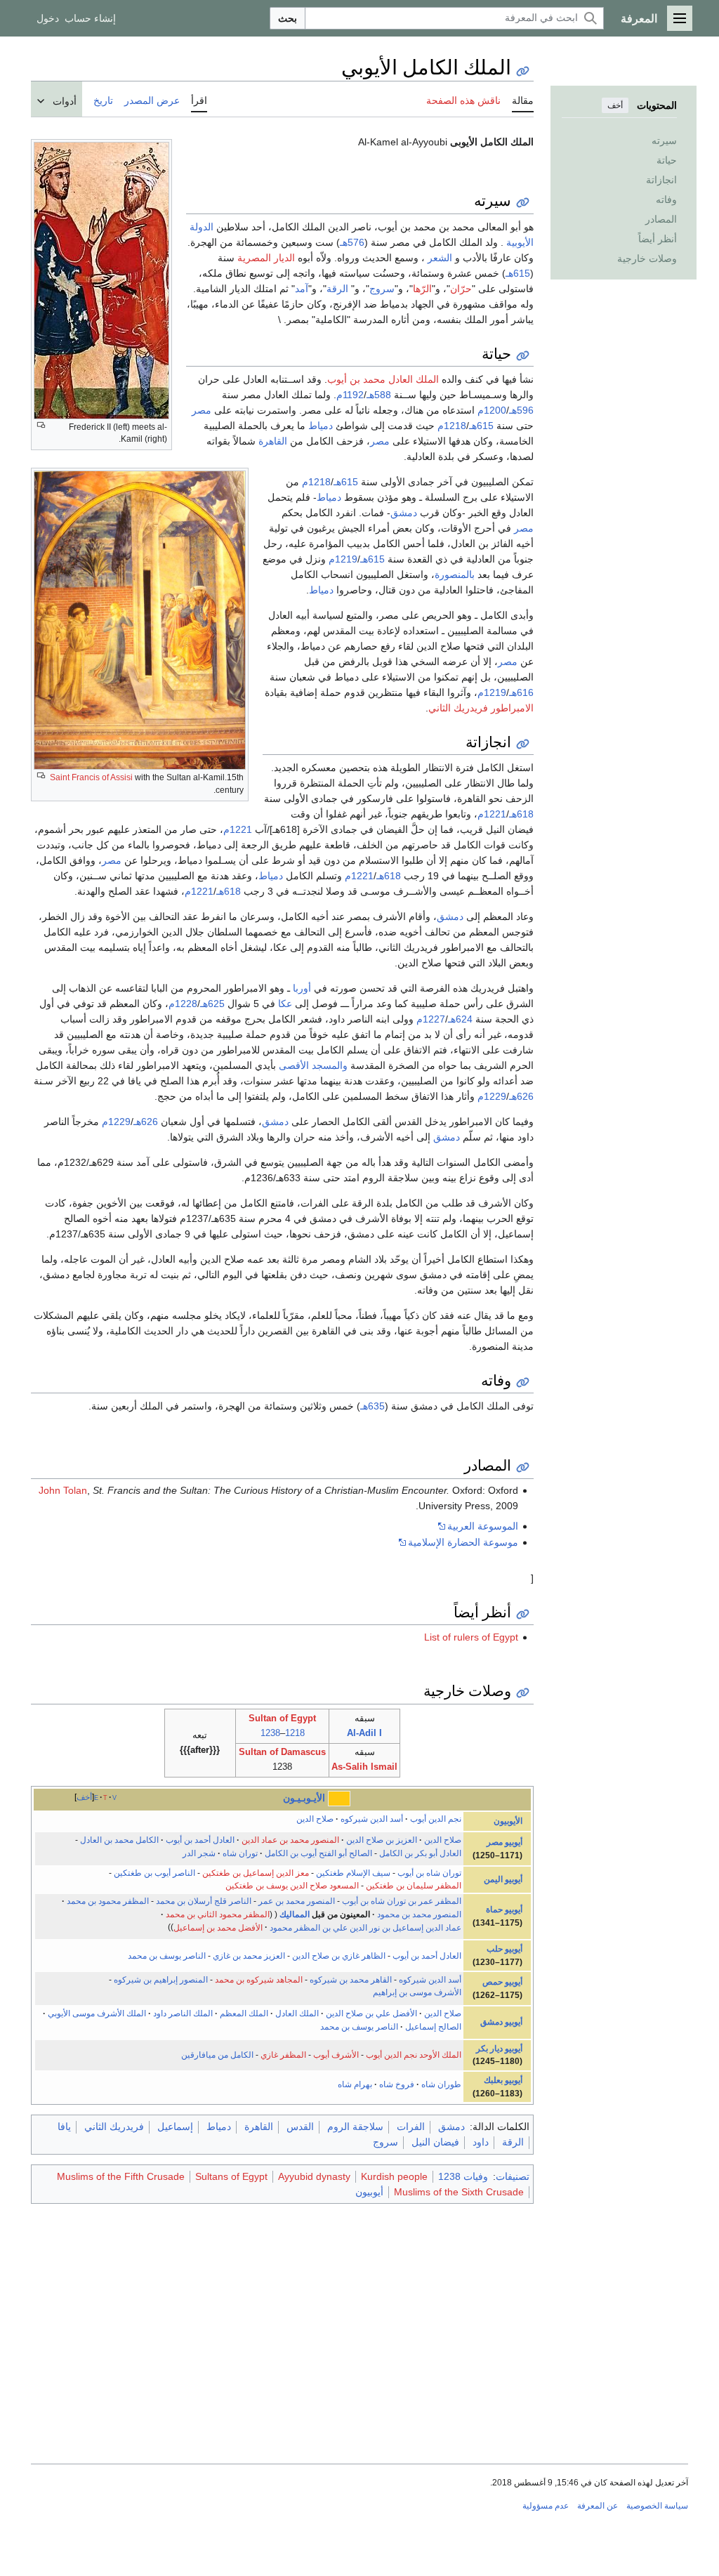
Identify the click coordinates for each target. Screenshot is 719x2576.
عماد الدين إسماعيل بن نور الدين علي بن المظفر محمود (365, 1927)
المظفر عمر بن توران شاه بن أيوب (402, 1901)
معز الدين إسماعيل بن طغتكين (256, 1873)
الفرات (411, 2127)
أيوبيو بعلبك (503, 2080)
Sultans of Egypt (231, 2176)
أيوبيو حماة (504, 1910)
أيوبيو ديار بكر (499, 2049)
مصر (202, 410)
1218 (295, 1733)
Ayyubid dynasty (314, 2176)
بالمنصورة (455, 574)
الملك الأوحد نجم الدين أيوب (414, 2055)
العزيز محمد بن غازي (249, 1956)
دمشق (404, 513)
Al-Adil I (364, 1733)
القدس (300, 2127)
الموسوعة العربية (483, 1526)
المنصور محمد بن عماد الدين (290, 1840)
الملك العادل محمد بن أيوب (383, 379)
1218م (452, 426)
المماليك (295, 1914)
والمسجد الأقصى (313, 1065)
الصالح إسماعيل (433, 2027)
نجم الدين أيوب (436, 1819)
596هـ (521, 410)
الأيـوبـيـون (304, 1798)
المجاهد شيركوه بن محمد (259, 1980)
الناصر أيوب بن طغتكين (154, 1873)
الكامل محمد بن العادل (119, 1840)
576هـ (352, 242)
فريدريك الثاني (114, 2127)
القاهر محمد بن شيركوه (351, 1980)
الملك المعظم (244, 2013)
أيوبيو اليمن (503, 1879)
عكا (285, 1004)
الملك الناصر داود (183, 2013)
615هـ (518, 273)
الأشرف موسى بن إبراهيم (417, 1992)
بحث (288, 18)
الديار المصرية (266, 258)
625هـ (212, 1004)
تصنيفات (513, 2176)
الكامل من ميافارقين (217, 2055)
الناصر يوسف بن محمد (167, 1956)
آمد (302, 289)
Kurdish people (394, 2176)
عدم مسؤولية (546, 2506)
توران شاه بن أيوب (429, 1873)
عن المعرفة (598, 2506)
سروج (382, 289)
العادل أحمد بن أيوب (200, 1840)
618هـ (521, 814)
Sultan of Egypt (282, 1718)
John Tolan (63, 1490)
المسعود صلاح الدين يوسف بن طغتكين (292, 1886)
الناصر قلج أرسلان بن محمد (204, 1901)
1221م (492, 814)
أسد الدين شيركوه (372, 1819)
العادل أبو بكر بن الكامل (420, 1853)
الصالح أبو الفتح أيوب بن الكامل (318, 1853)
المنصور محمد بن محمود (419, 1914)
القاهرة (273, 441)
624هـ (460, 1019)
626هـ (521, 1096)
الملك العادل (297, 2013)
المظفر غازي (283, 2055)
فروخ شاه (397, 2084)
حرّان (461, 289)
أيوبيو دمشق (501, 2022)
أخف (615, 105)
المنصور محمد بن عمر (297, 1901)
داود (481, 2142)
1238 (270, 1733)
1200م (492, 410)
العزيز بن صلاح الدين (382, 1840)
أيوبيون (369, 2192)
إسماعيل (175, 2127)
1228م (183, 1004)
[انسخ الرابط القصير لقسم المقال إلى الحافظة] (523, 203)
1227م (431, 1019)
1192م (350, 395)
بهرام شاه (355, 2084)
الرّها (422, 289)
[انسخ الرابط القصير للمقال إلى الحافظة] (523, 71)
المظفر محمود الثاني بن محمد (218, 1914)
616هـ (521, 692)
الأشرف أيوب (336, 2055)
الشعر (440, 258)
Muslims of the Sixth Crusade (459, 2192)
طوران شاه (441, 2084)
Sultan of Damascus (282, 1752)
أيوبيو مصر (504, 1842)
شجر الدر (199, 1853)
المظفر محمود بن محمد (108, 1901)
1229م (492, 1096)
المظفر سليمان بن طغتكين (414, 1886)
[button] (680, 18)
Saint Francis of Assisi (91, 777)
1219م (343, 559)
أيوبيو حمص (502, 1982)
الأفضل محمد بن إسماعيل (218, 1927)
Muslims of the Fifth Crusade (121, 2176)
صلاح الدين (315, 1819)
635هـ (372, 1406)
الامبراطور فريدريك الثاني (481, 708)
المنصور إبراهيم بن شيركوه (161, 1980)
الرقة (337, 289)
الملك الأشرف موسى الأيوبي (97, 2013)
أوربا (302, 988)
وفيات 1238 (463, 2176)
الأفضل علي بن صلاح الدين (371, 2013)
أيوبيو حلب (504, 1949)
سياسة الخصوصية (657, 2506)
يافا (64, 2127)
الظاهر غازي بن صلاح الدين (339, 1956)
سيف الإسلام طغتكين (353, 1873)
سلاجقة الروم (355, 2127)
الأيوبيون (508, 1821)
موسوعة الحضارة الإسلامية (463, 1542)
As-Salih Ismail (364, 1767)
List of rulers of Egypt (471, 1637)
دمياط (321, 426)
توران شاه (240, 1853)
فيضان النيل (435, 2142)
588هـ (379, 395)
